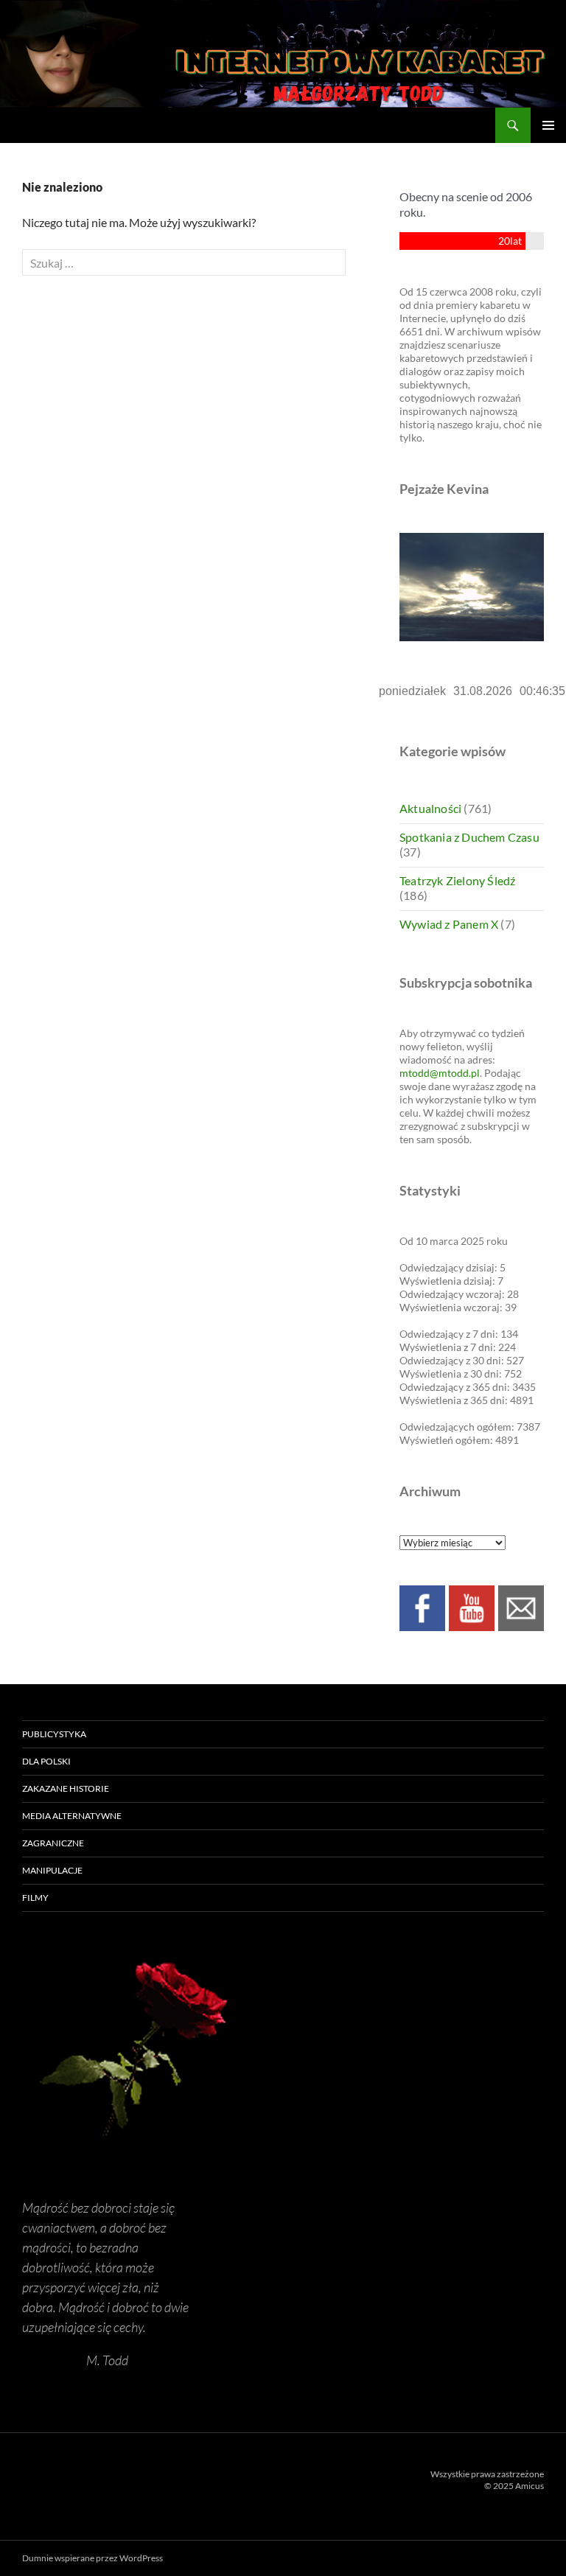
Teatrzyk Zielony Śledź (457, 880)
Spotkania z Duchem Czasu (469, 837)
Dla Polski (46, 1761)
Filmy (35, 1898)
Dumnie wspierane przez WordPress (92, 2558)
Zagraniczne (53, 1843)
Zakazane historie (66, 1788)
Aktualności (430, 808)
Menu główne (548, 125)
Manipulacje (52, 1870)
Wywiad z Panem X (449, 924)
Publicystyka (54, 1734)
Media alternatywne (72, 1816)
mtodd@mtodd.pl (440, 1073)
